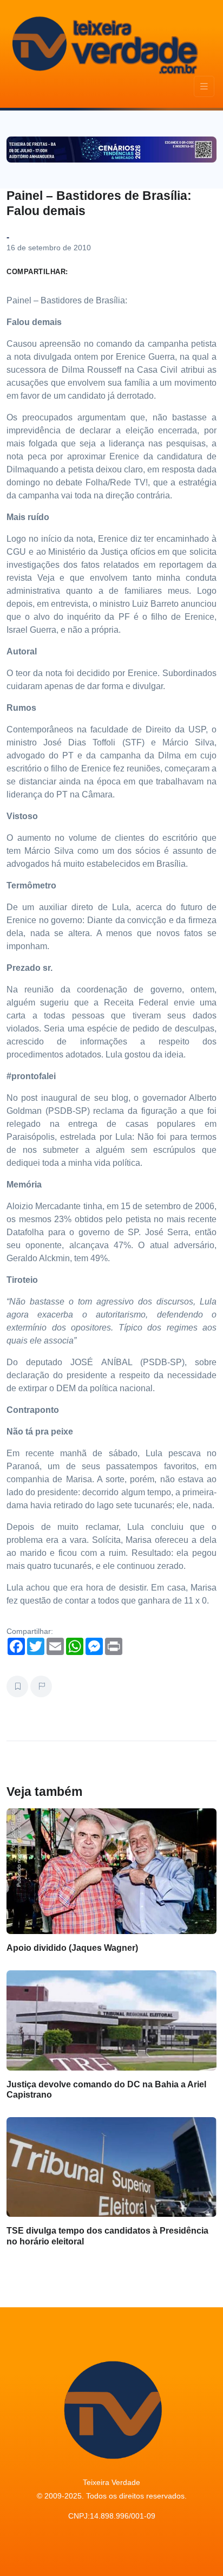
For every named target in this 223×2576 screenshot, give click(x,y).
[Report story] (41, 1686)
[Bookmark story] (17, 1686)
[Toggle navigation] (204, 86)
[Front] (103, 43)
